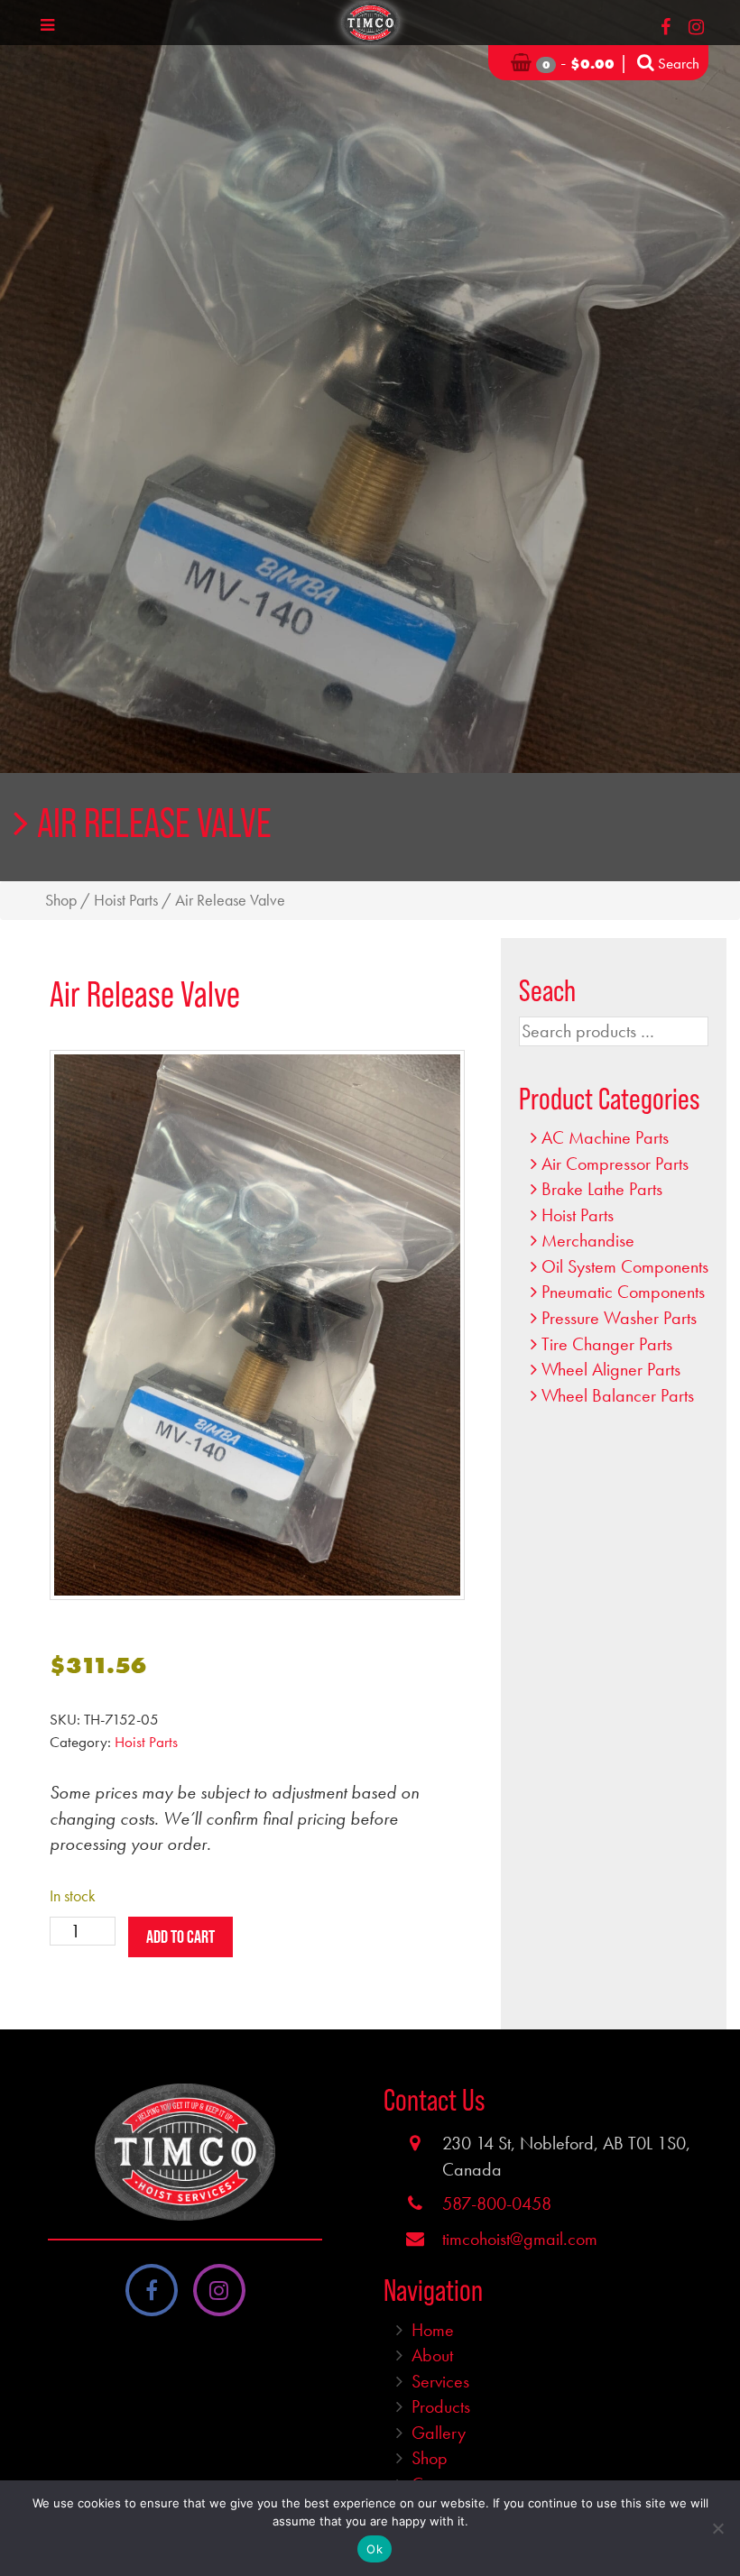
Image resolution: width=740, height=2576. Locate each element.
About (432, 2355)
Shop (61, 900)
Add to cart (180, 1937)
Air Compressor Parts (615, 1164)
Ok (375, 2549)
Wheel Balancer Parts (618, 1395)
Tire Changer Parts (607, 1344)
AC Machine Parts (605, 1137)
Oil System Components (625, 1266)
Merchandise (588, 1240)
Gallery (439, 2433)
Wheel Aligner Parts (611, 1369)
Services (440, 2381)
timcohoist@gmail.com (520, 2239)
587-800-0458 (497, 2203)
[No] (717, 2528)
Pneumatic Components (623, 1292)
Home (433, 2330)
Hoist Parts (126, 900)
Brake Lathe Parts (602, 1189)
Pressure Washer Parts (619, 1318)
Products (441, 2406)
